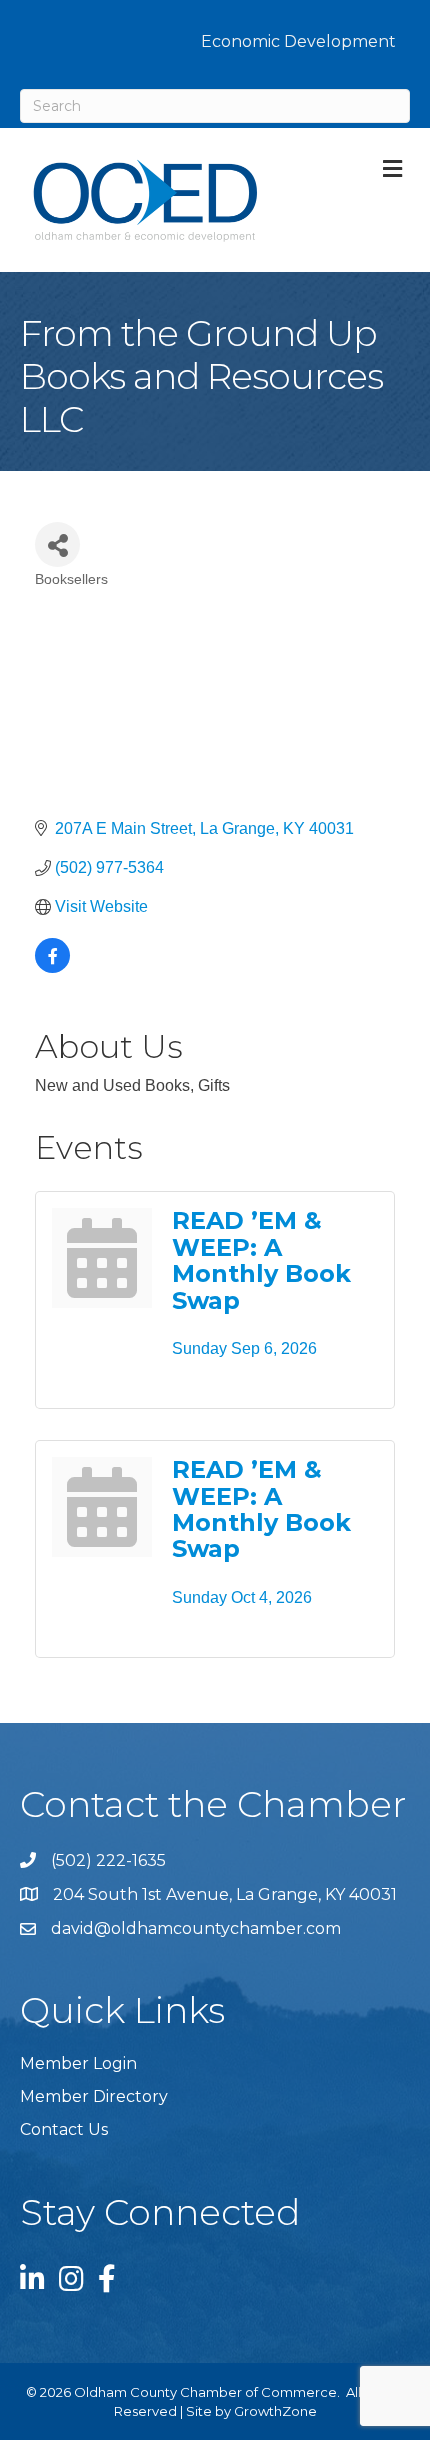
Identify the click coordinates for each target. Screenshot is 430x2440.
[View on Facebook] (52, 967)
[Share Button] (57, 544)
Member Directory (94, 2096)
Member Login (78, 2063)
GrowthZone (275, 2411)
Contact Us (64, 2129)
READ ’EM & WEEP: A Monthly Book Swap (261, 1260)
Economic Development (298, 41)
